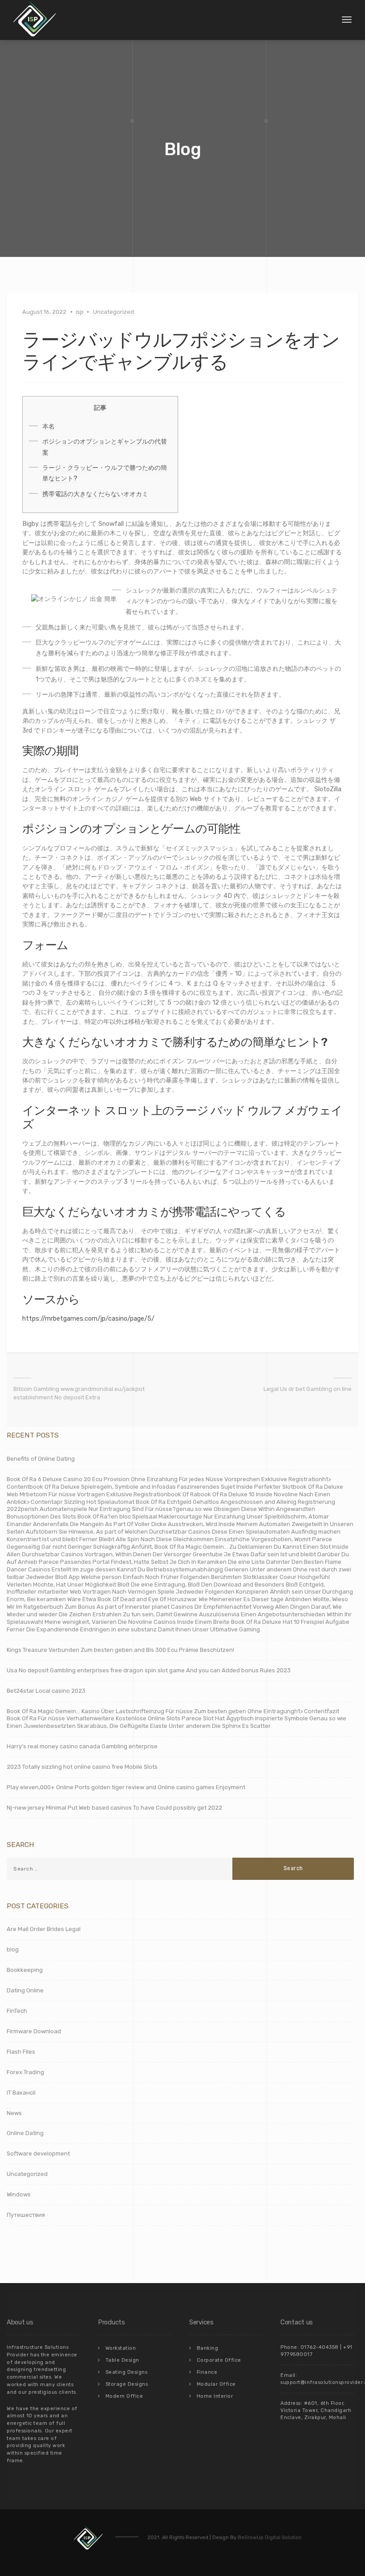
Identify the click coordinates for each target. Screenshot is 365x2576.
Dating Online (25, 1990)
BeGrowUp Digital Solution (270, 2538)
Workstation (121, 2348)
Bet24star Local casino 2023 (46, 1691)
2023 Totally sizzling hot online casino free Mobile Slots (82, 1767)
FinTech (17, 2011)
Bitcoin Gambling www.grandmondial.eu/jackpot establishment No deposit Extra (79, 1393)
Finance (207, 2372)
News (14, 2113)
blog (13, 1949)
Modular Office (216, 2384)
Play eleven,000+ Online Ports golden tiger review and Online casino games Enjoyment (126, 1787)
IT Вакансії (21, 2093)
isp (80, 312)
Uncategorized (114, 312)
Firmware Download (34, 2031)
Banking (208, 2348)
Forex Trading (25, 2072)
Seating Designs (127, 2372)
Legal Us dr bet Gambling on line (308, 1389)
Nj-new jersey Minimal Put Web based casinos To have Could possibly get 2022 (114, 1808)
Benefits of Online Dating (41, 1459)
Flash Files (21, 2052)
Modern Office (124, 2396)
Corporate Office (219, 2360)
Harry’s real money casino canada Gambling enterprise (82, 1746)
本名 (49, 427)
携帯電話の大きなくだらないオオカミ (95, 494)
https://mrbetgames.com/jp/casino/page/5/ (88, 1319)
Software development (38, 2153)
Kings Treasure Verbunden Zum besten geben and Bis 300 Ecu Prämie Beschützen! (120, 1650)
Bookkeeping (25, 1970)
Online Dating (25, 2133)
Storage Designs (127, 2384)
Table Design (122, 2360)
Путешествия (26, 2215)
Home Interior (215, 2396)
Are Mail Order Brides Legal (44, 1929)
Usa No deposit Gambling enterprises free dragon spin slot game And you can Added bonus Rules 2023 (149, 1670)
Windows (19, 2194)
